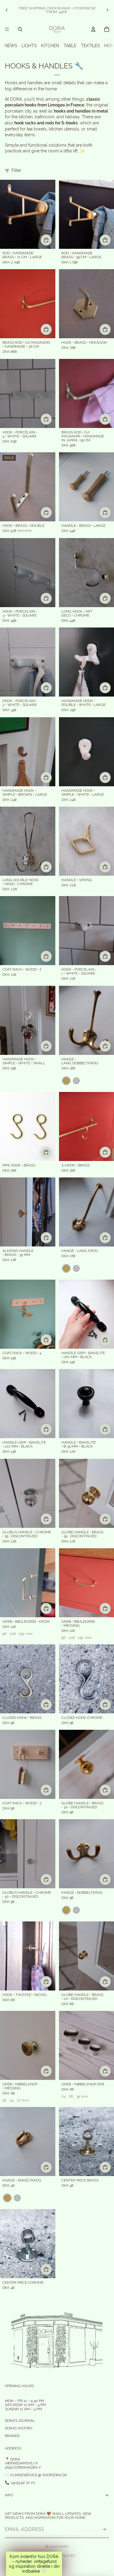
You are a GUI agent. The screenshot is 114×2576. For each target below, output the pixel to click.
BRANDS (12, 2436)
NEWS (11, 46)
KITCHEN (50, 46)
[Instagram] (57, 2566)
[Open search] (20, 29)
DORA (64, 2546)
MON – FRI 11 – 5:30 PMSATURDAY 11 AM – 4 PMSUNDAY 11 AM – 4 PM (25, 2405)
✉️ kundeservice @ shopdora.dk (36, 2475)
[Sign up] (104, 2529)
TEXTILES (90, 46)
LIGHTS (29, 46)
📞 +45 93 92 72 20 (20, 2483)
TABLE (70, 46)
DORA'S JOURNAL (20, 2421)
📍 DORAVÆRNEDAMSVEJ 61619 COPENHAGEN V (23, 2463)
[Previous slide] (7, 10)
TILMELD (59, 1328)
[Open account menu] (93, 29)
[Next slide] (107, 10)
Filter (16, 170)
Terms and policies (57, 2556)
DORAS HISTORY (19, 2428)
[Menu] (7, 29)
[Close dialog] (100, 1240)
